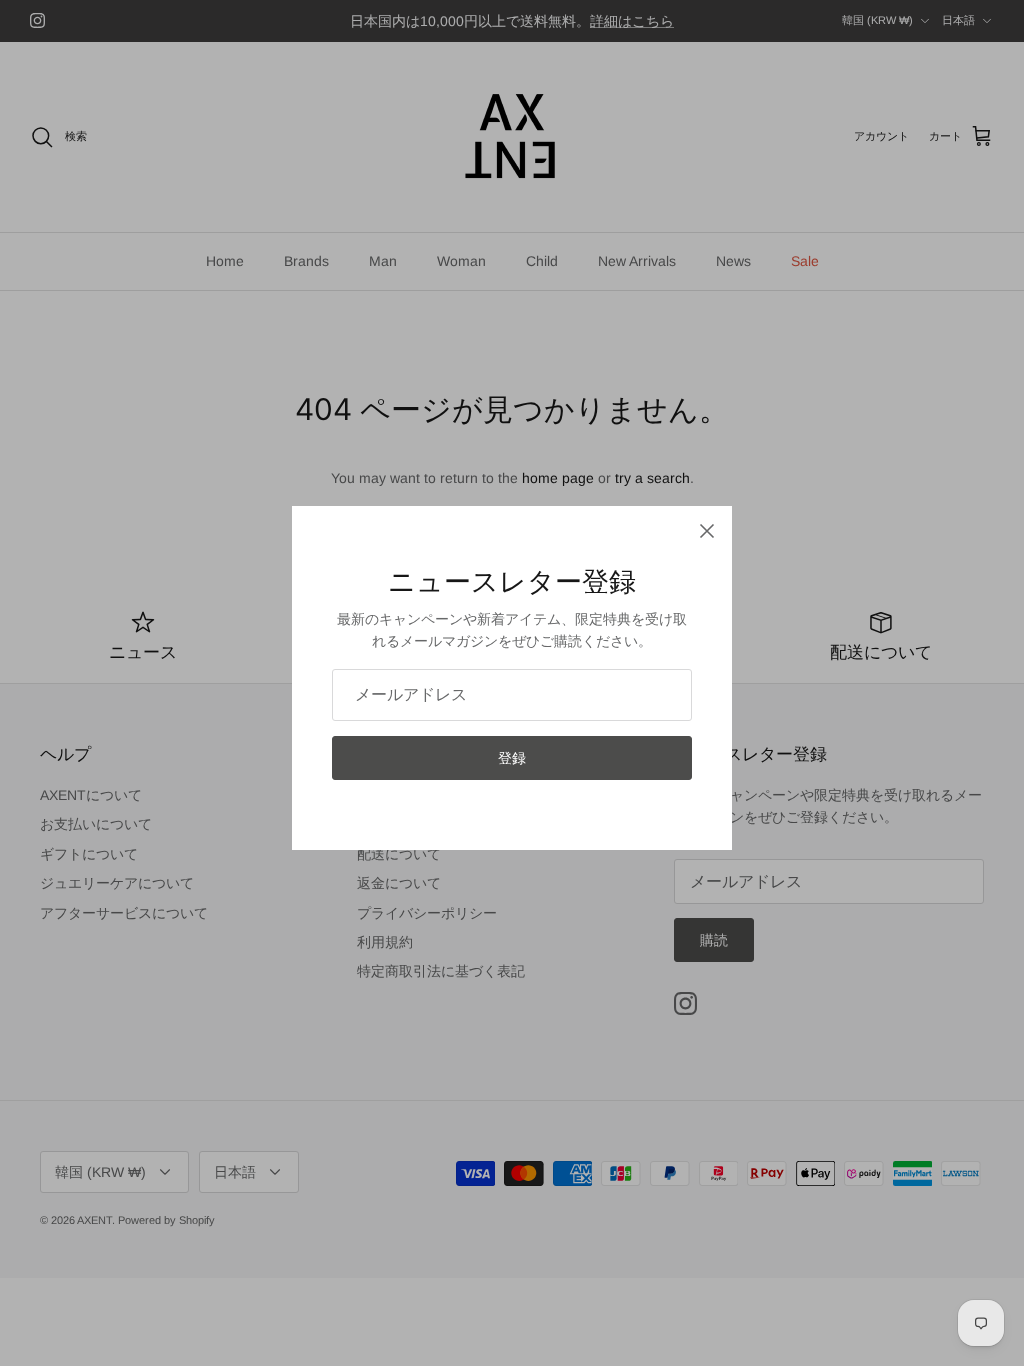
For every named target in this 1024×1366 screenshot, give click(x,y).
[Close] (707, 531)
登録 (512, 758)
